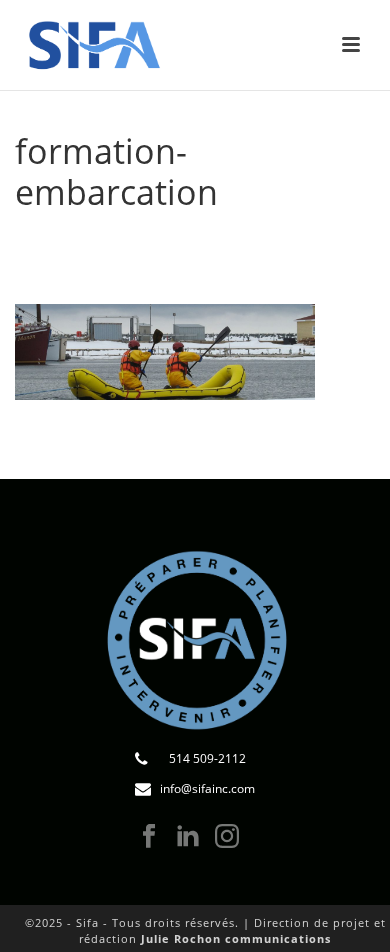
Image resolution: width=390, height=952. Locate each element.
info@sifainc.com (207, 788)
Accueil (57, 243)
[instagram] (227, 837)
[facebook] (149, 837)
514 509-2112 (207, 758)
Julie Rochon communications (236, 938)
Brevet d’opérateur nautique (189, 254)
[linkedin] (188, 837)
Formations (135, 243)
